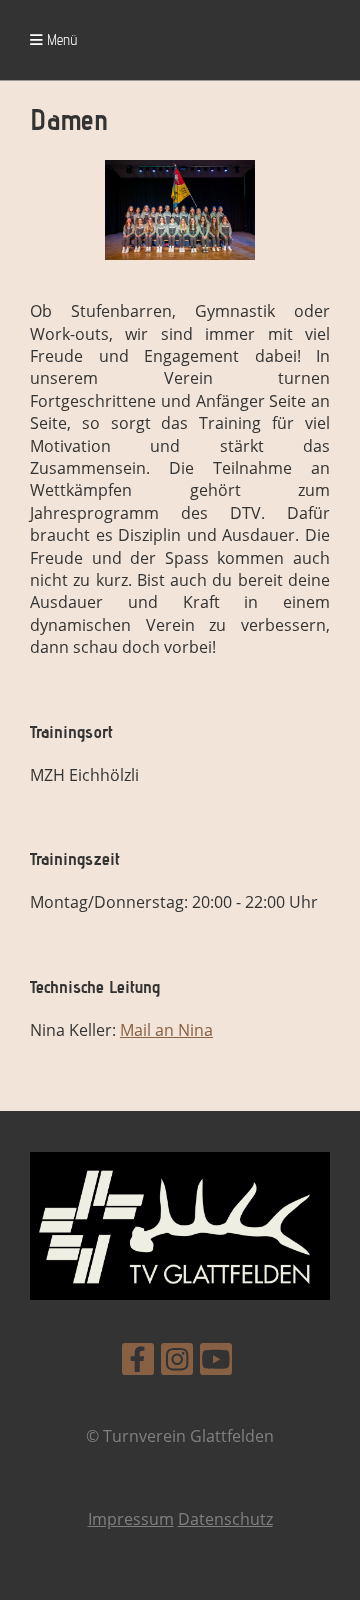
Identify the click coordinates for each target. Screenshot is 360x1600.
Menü (60, 39)
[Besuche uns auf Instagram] (177, 1362)
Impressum (131, 1519)
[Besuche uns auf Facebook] (138, 1362)
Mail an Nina (166, 1030)
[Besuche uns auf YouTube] (216, 1362)
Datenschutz (225, 1519)
